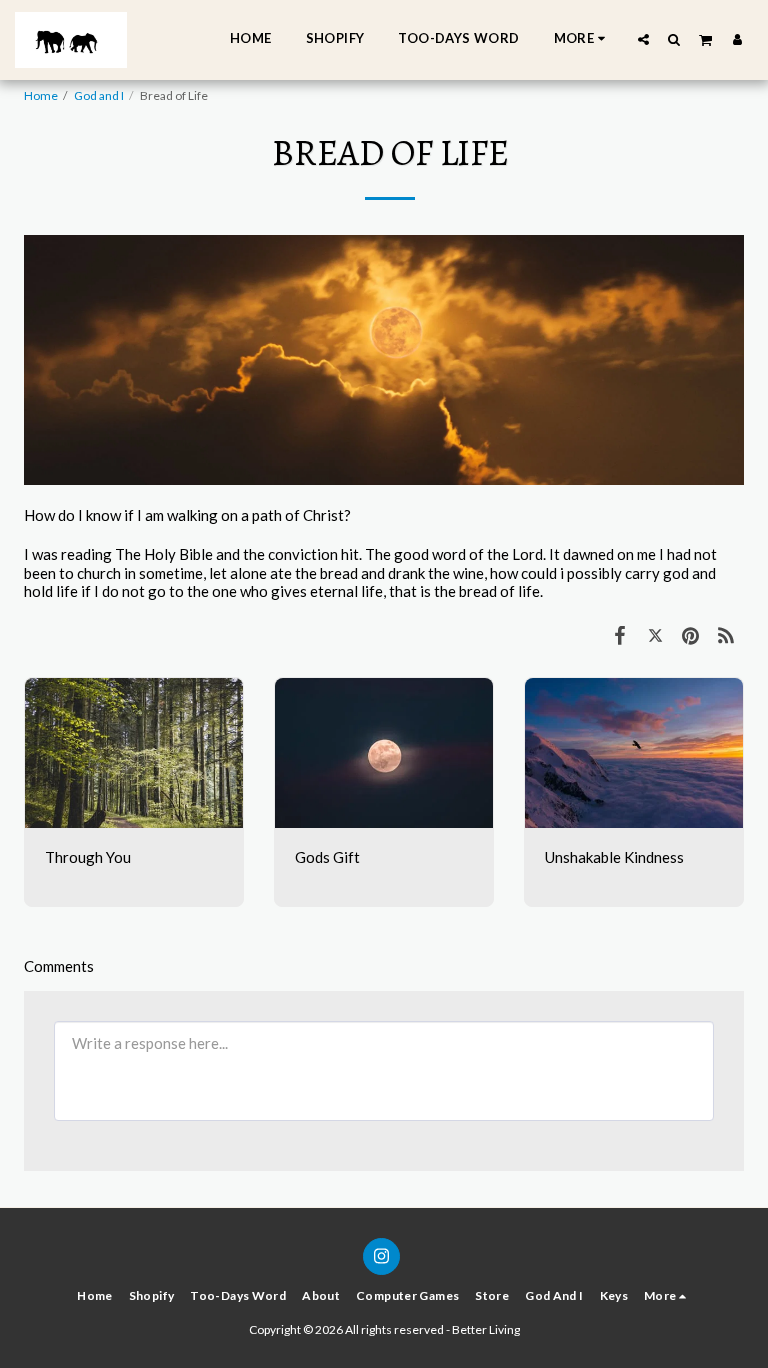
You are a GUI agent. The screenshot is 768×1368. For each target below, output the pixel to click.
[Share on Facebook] (620, 634)
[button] (643, 39)
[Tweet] (656, 634)
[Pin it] (691, 634)
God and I (99, 95)
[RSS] (727, 634)
